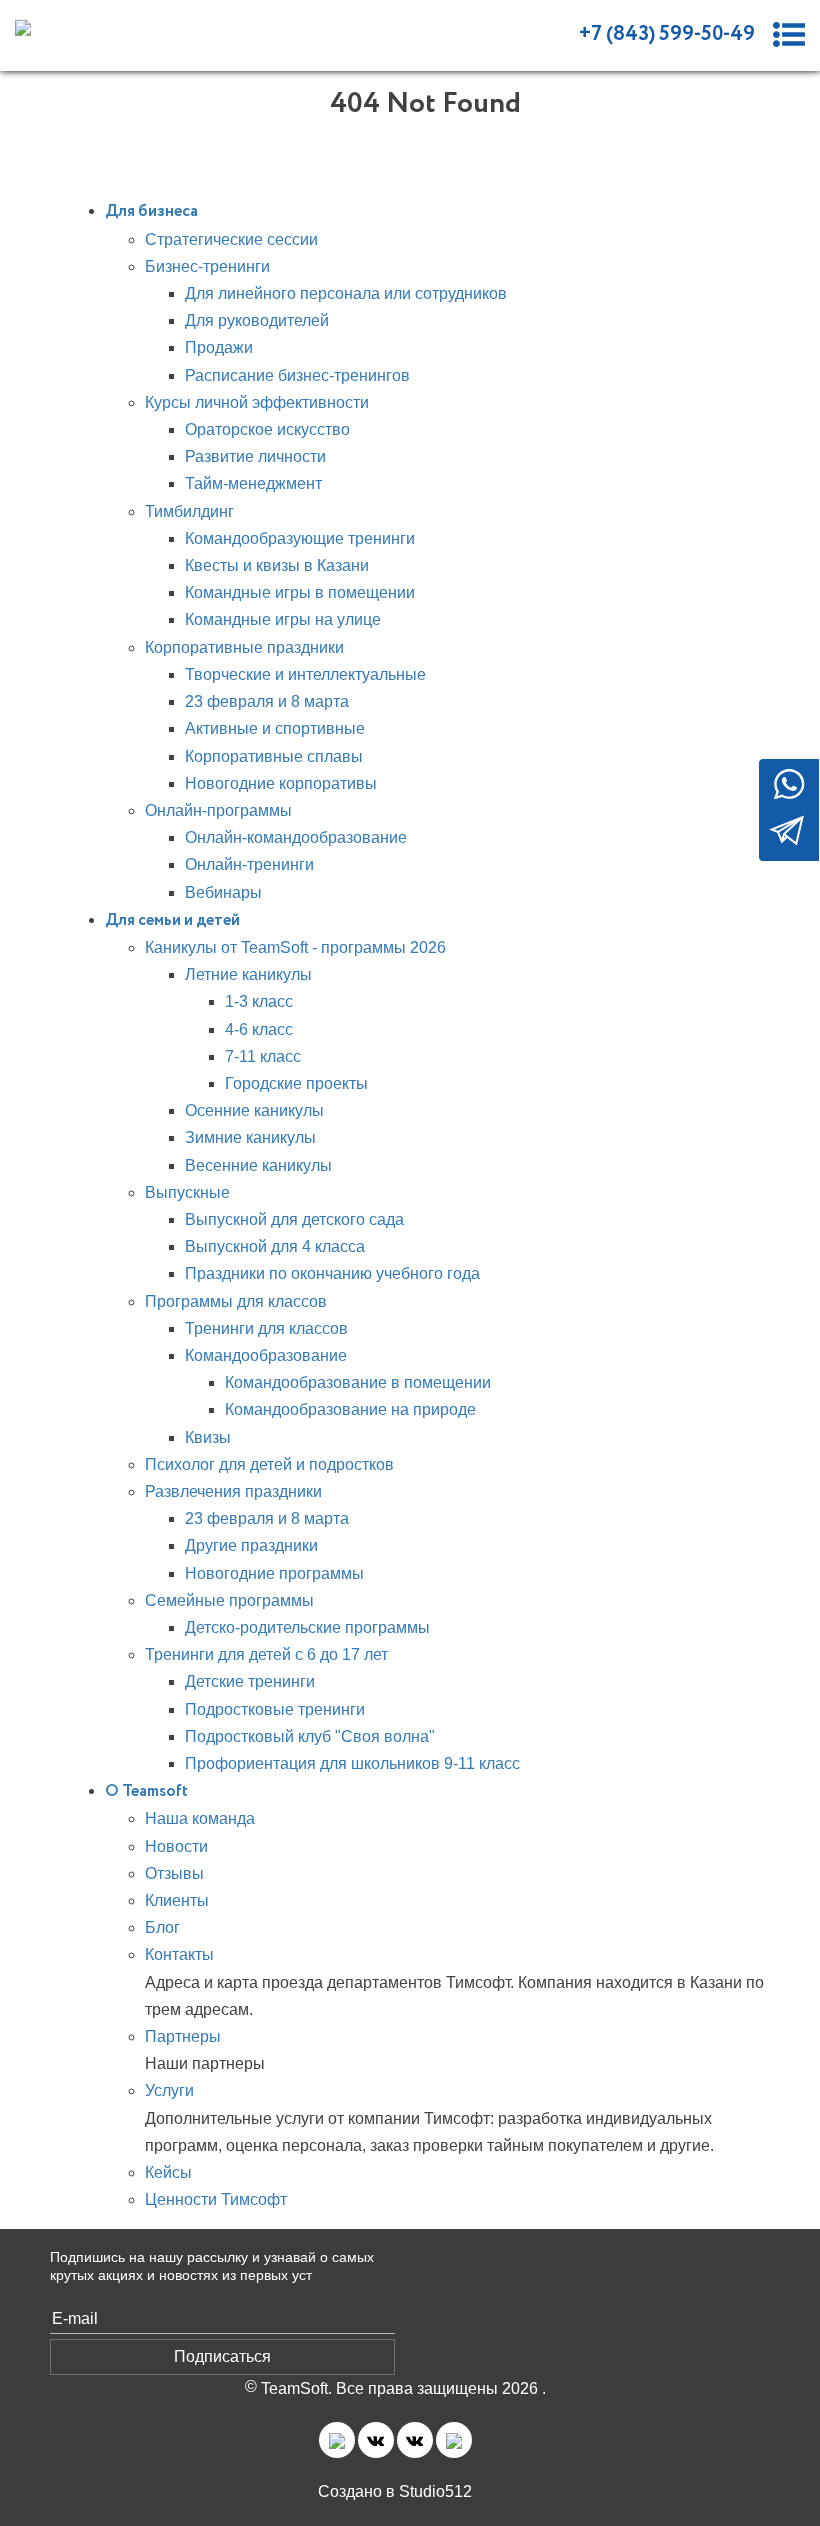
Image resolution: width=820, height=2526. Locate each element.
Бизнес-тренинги (207, 266)
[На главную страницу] (106, 26)
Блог (162, 1927)
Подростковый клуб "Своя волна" (310, 1736)
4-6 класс (259, 1029)
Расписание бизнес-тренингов (297, 375)
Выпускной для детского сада (294, 1219)
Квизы (208, 1437)
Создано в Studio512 (395, 2491)
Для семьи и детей (172, 920)
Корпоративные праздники (244, 647)
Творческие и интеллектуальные (305, 674)
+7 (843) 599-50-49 (667, 34)
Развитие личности (255, 456)
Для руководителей (257, 320)
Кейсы (168, 2172)
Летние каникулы (248, 974)
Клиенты (177, 1900)
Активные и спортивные (275, 728)
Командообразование (266, 1355)
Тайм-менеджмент (253, 483)
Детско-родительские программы (307, 1627)
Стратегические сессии (231, 239)
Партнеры (183, 2036)
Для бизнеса (151, 211)
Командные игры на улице (283, 619)
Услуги (169, 2090)
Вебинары (223, 892)
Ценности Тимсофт (216, 2199)
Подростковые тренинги (275, 1709)
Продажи (219, 347)
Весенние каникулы (258, 1165)
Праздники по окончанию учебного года (332, 1273)
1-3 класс (259, 1001)
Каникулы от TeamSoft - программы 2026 (295, 947)
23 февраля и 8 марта (267, 701)
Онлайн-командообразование (296, 837)
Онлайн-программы (218, 810)
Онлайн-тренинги (249, 864)
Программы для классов (236, 1301)
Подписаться (222, 2356)
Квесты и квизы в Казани (277, 565)
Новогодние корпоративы (281, 783)
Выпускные (187, 1192)
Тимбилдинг (189, 511)
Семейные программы (229, 1600)
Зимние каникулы (250, 1137)
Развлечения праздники (233, 1491)
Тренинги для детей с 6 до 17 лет (266, 1654)
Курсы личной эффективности (257, 402)
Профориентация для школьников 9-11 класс (352, 1763)
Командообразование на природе (350, 1409)
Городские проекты (296, 1083)
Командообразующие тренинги (300, 538)
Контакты (179, 1954)
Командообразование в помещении (358, 1382)
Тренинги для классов (266, 1328)
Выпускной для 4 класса (275, 1246)
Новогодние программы (274, 1573)
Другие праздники (251, 1545)
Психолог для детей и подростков (269, 1464)
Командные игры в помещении (300, 592)
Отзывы (174, 1873)
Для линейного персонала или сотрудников (346, 293)
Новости (176, 1846)
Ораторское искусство (267, 429)
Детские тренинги (250, 1681)
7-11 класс (263, 1056)
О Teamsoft (146, 1791)
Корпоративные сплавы (274, 756)
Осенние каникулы (254, 1110)
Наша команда (200, 1818)
